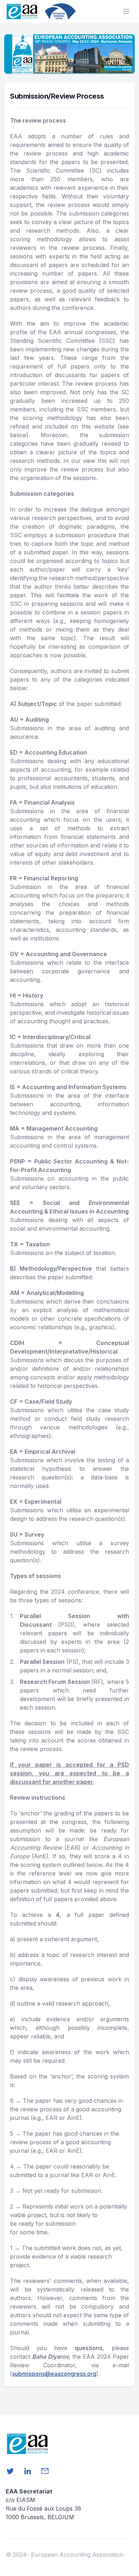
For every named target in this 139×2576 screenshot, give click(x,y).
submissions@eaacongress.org (54, 2374)
